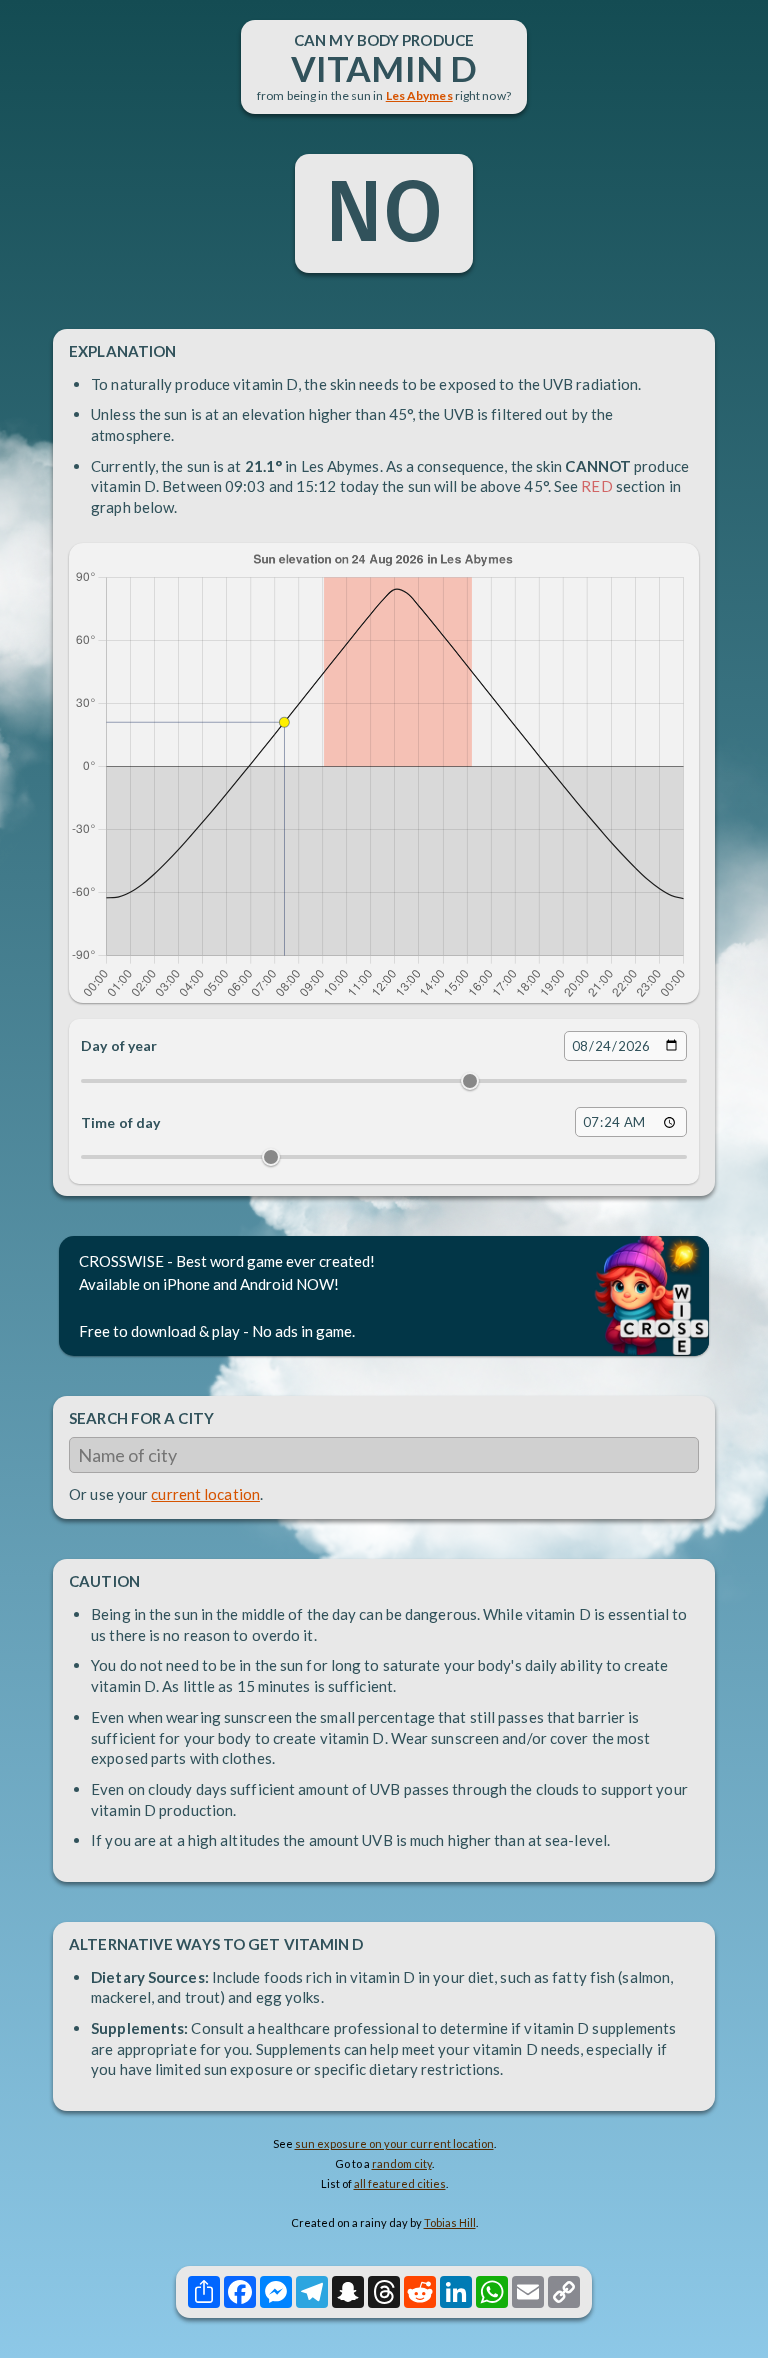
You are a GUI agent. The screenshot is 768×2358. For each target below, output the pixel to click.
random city (402, 2163)
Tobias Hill (450, 2222)
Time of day (120, 1122)
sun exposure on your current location (394, 2143)
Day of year (119, 1045)
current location (205, 1494)
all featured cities (400, 2183)
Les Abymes (419, 95)
